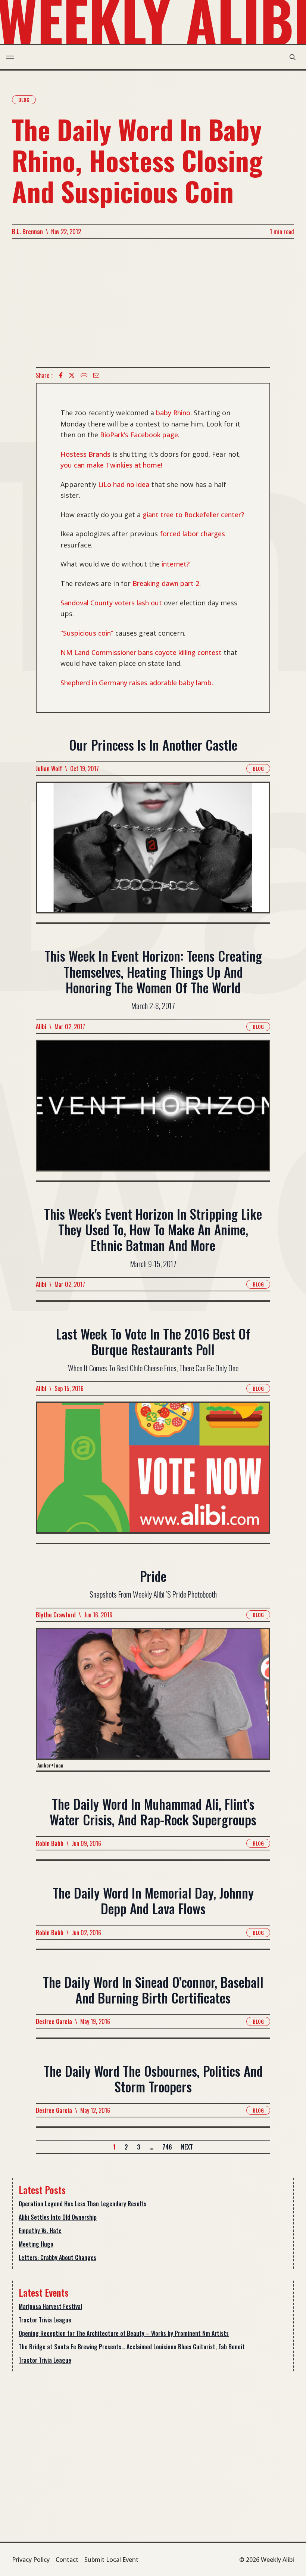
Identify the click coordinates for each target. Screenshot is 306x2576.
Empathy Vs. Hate (40, 2231)
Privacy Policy (31, 2560)
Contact (67, 2560)
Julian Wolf (49, 769)
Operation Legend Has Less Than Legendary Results (82, 2204)
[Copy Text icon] (84, 375)
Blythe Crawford (56, 1615)
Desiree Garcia (54, 2021)
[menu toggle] (10, 57)
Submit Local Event (111, 2560)
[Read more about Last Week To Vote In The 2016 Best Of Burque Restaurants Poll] (153, 1472)
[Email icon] (96, 375)
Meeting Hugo (36, 2244)
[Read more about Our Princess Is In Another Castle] (153, 852)
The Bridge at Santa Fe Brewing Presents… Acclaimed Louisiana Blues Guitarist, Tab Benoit (132, 2347)
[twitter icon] (72, 375)
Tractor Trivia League (45, 2320)
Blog (24, 100)
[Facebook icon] (61, 375)
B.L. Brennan (27, 232)
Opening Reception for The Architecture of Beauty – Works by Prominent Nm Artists (124, 2333)
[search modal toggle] (293, 57)
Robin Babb (50, 1843)
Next (187, 2147)
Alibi (41, 1027)
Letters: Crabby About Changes (57, 2257)
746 (167, 2147)
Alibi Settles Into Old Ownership (58, 2217)
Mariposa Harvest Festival (50, 2306)
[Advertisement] (153, 303)
